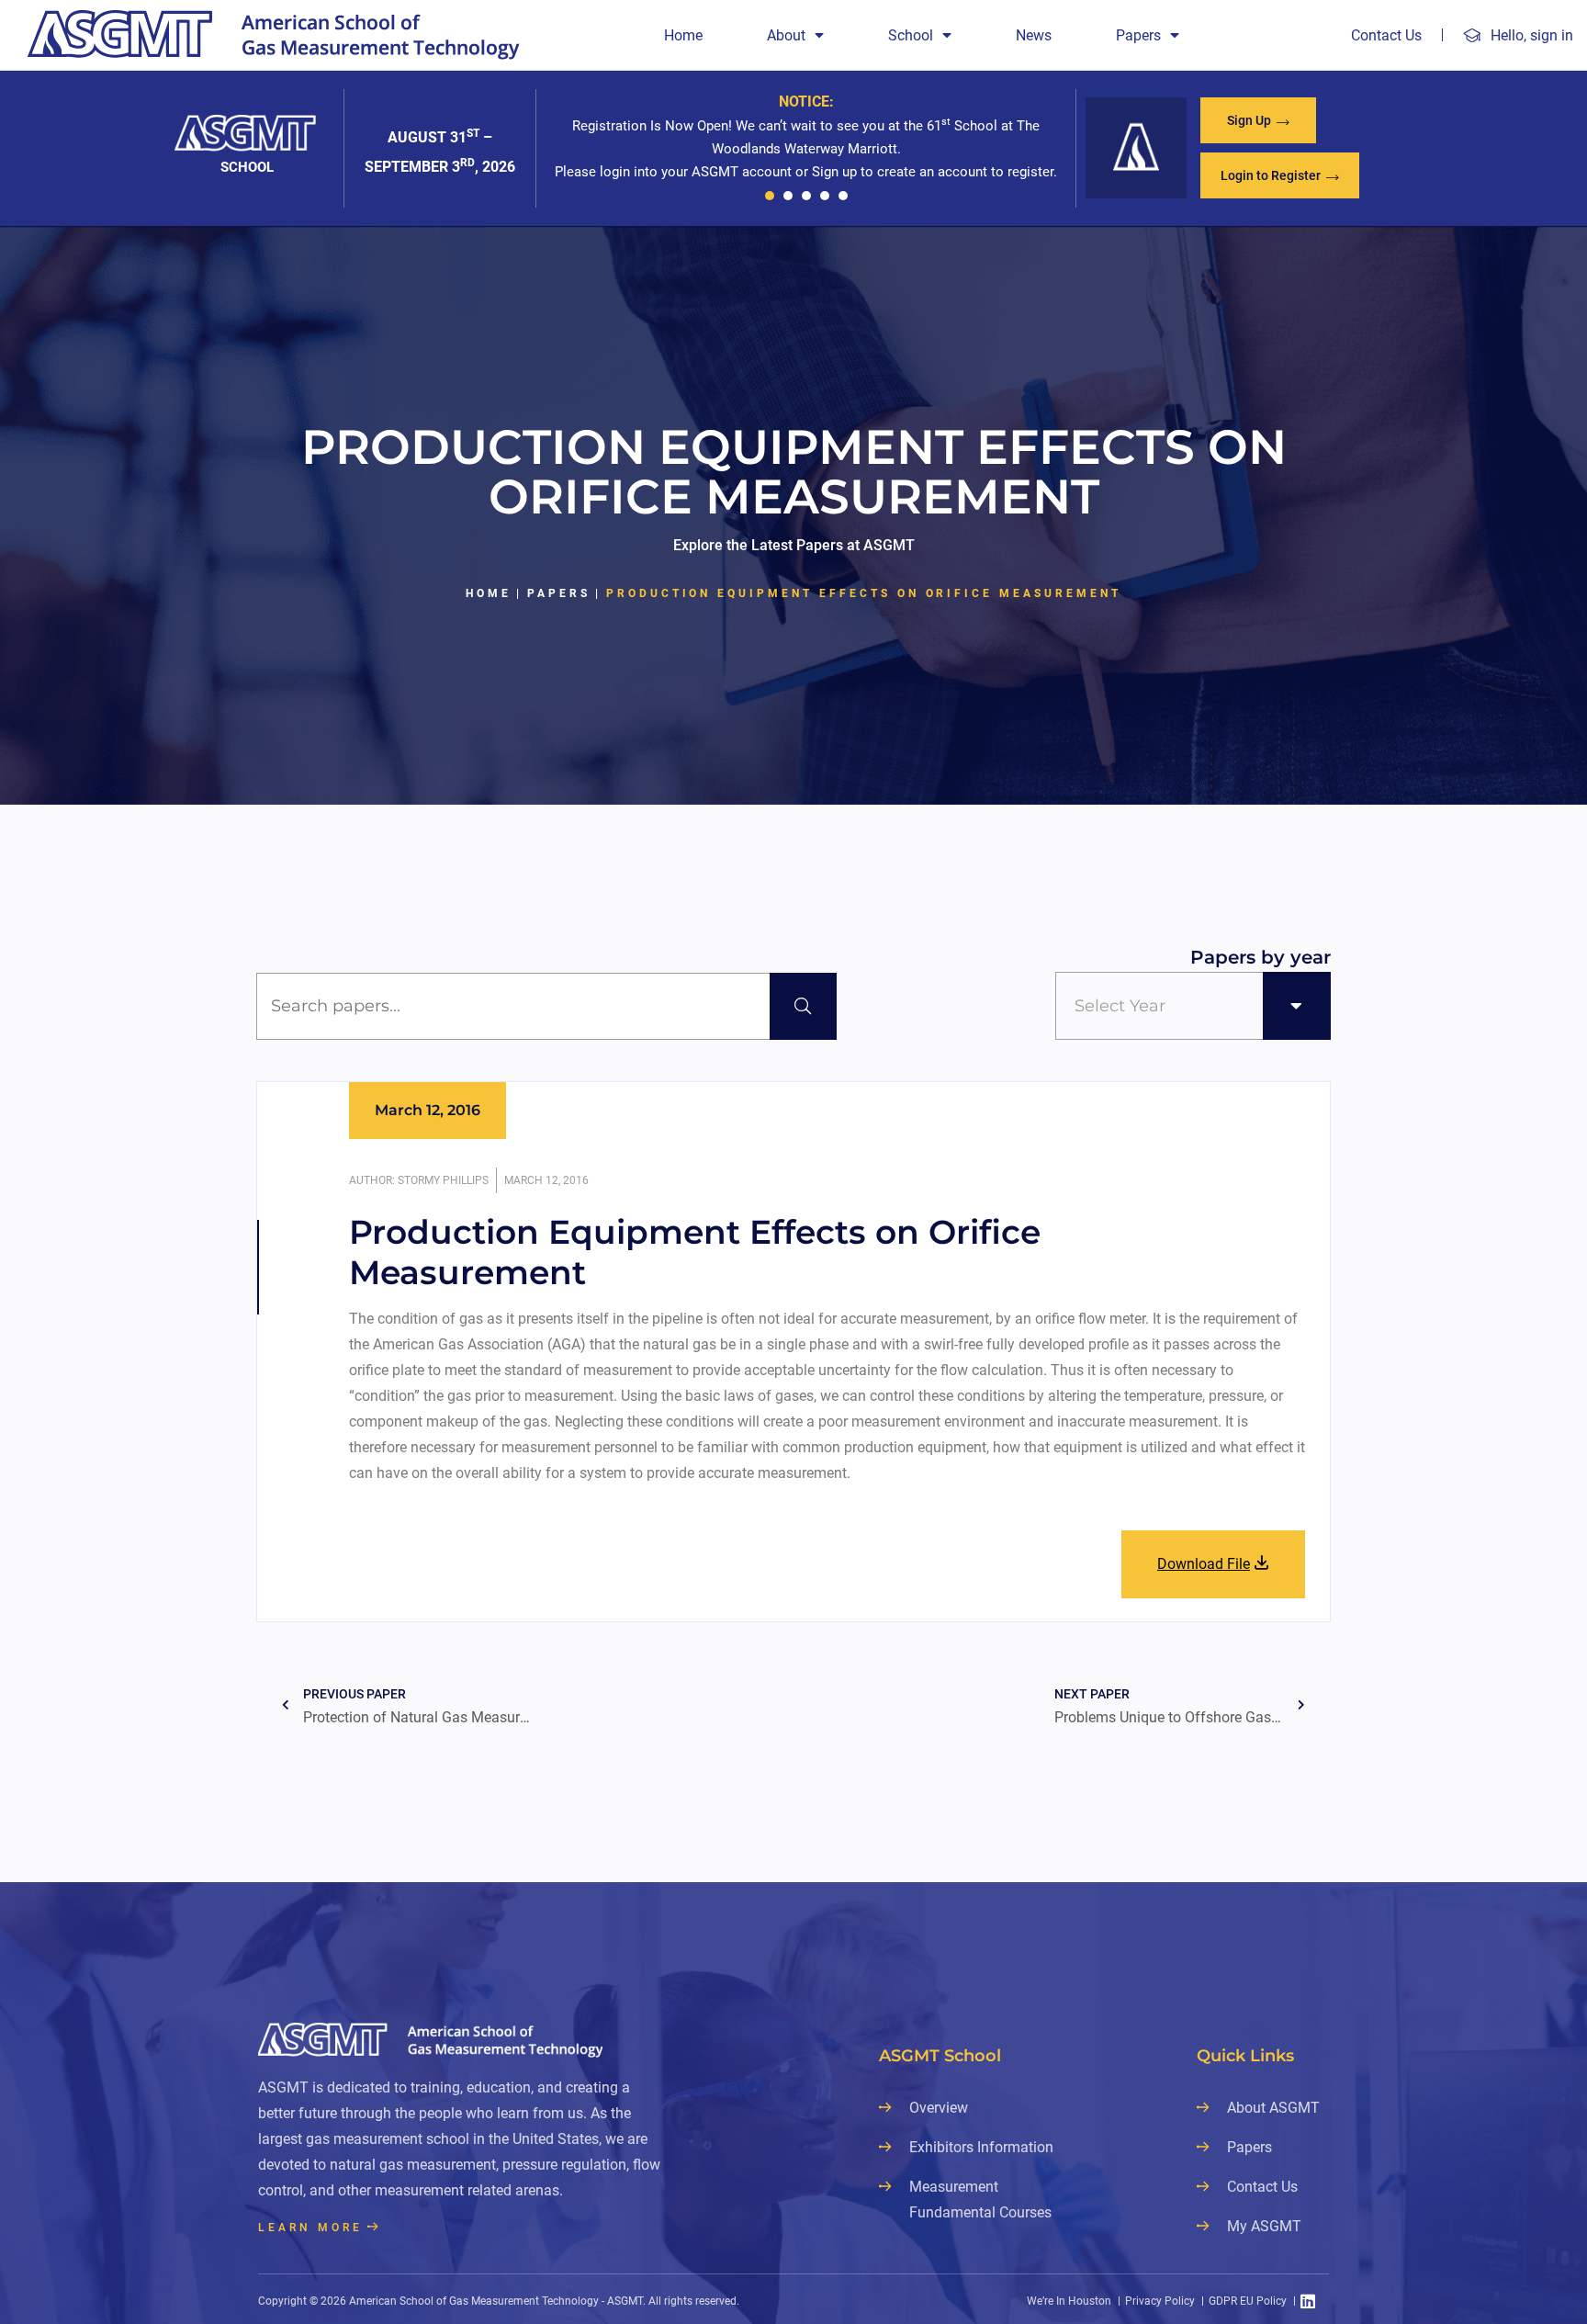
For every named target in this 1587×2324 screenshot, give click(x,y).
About (786, 35)
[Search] (803, 1006)
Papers (1138, 35)
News (1034, 35)
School (911, 35)
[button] (770, 196)
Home (683, 35)
